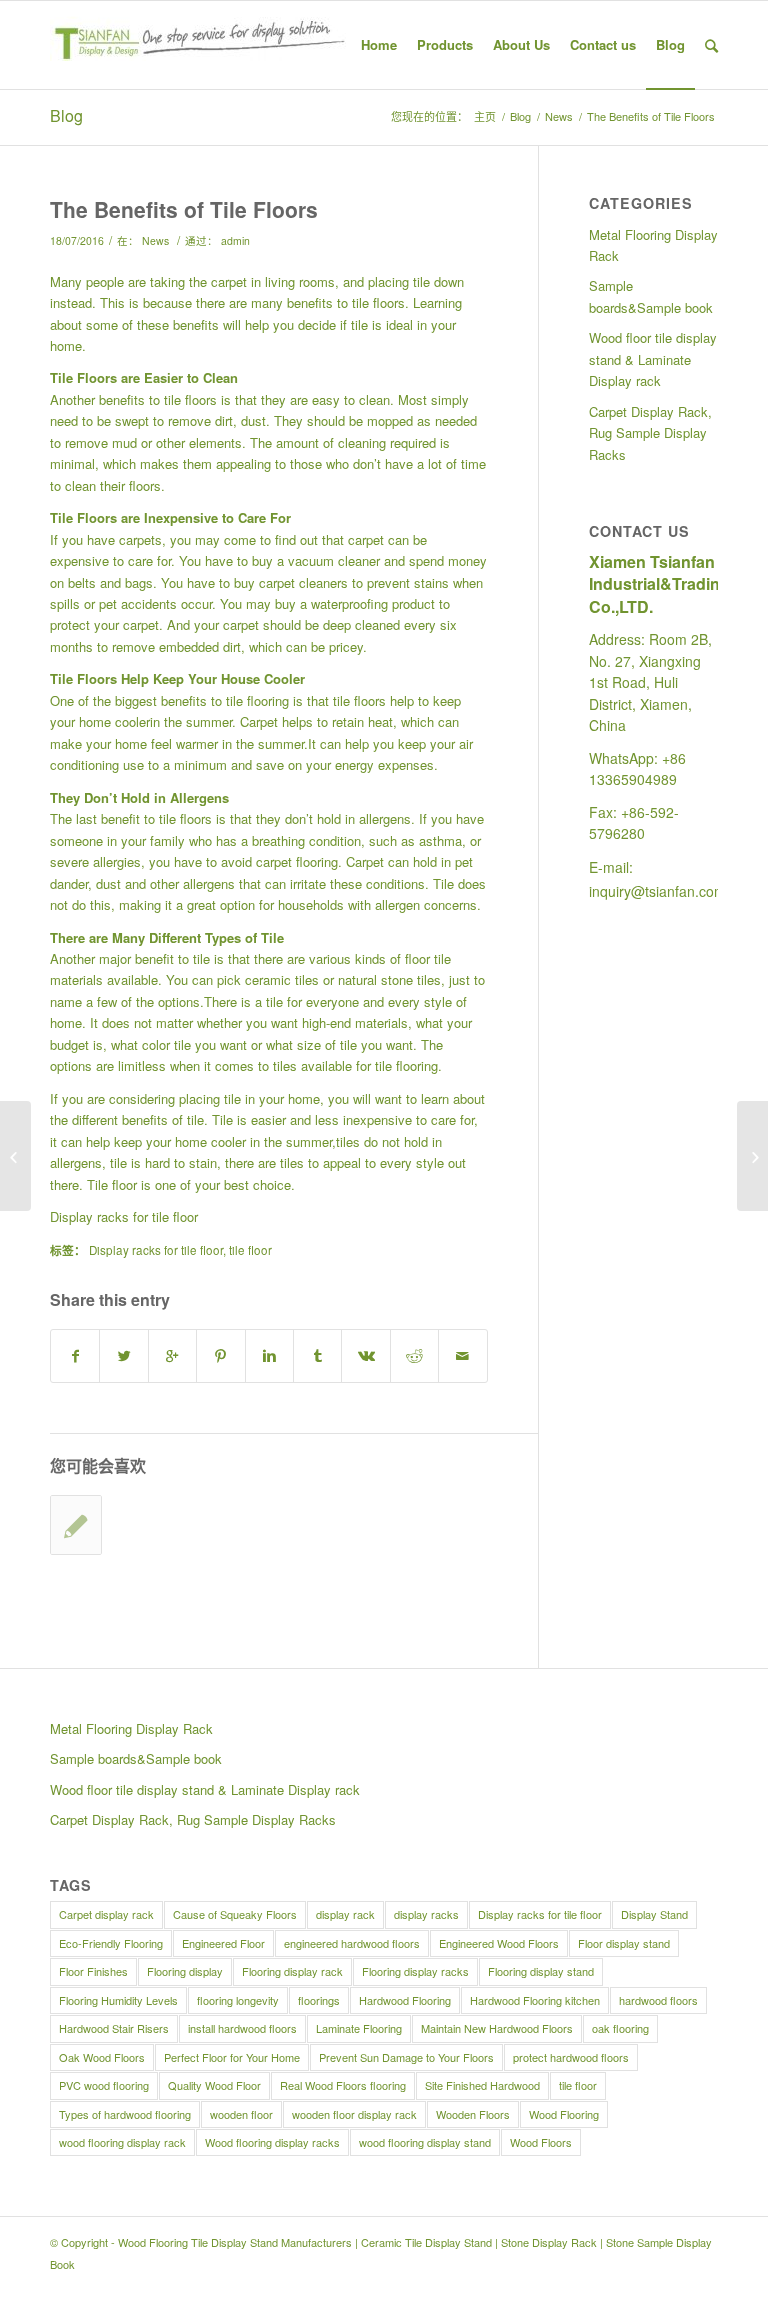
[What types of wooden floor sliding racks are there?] (76, 1525)
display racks (426, 1914)
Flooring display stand (541, 1971)
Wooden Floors (473, 2114)
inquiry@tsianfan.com (657, 891)
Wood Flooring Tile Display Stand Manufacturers (235, 2242)
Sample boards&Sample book (651, 296)
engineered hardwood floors (352, 1943)
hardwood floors (658, 2000)
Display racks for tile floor (124, 1216)
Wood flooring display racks (272, 2142)
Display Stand (654, 1914)
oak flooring (620, 2028)
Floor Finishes (93, 1971)
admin (235, 240)
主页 (485, 116)
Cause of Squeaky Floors (235, 1914)
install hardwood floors (242, 2028)
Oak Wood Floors (102, 2057)
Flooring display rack (292, 1971)
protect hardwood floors (571, 2057)
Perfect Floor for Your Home (232, 2057)
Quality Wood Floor (214, 2085)
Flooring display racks (415, 1971)
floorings (319, 2000)
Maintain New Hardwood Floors (497, 2028)
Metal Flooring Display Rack (653, 245)
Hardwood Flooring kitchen (535, 2000)
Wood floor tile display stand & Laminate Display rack (653, 359)
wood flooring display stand (425, 2142)
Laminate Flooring (359, 2028)
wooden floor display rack (354, 2114)
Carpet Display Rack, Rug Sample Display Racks (650, 433)
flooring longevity (238, 2000)
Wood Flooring (564, 2114)
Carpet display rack (106, 1914)
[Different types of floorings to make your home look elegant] (752, 1156)
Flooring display (185, 1971)
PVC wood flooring (104, 2085)
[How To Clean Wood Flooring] (15, 1156)
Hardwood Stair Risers (114, 2028)
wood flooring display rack (122, 2142)
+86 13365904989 (637, 768)
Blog (66, 115)
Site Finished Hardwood (482, 2085)
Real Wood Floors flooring (343, 2085)
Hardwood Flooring (405, 2000)
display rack (345, 1914)
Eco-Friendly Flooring (111, 1943)
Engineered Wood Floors (499, 1943)
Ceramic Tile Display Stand (426, 2242)
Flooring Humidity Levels (118, 2000)
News (559, 116)
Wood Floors (541, 2142)
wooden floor (241, 2114)
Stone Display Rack (549, 2242)
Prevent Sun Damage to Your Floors (406, 2057)
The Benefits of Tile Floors (184, 209)
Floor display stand (624, 1943)
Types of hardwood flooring (125, 2114)
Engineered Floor (223, 1943)
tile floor (250, 1250)
